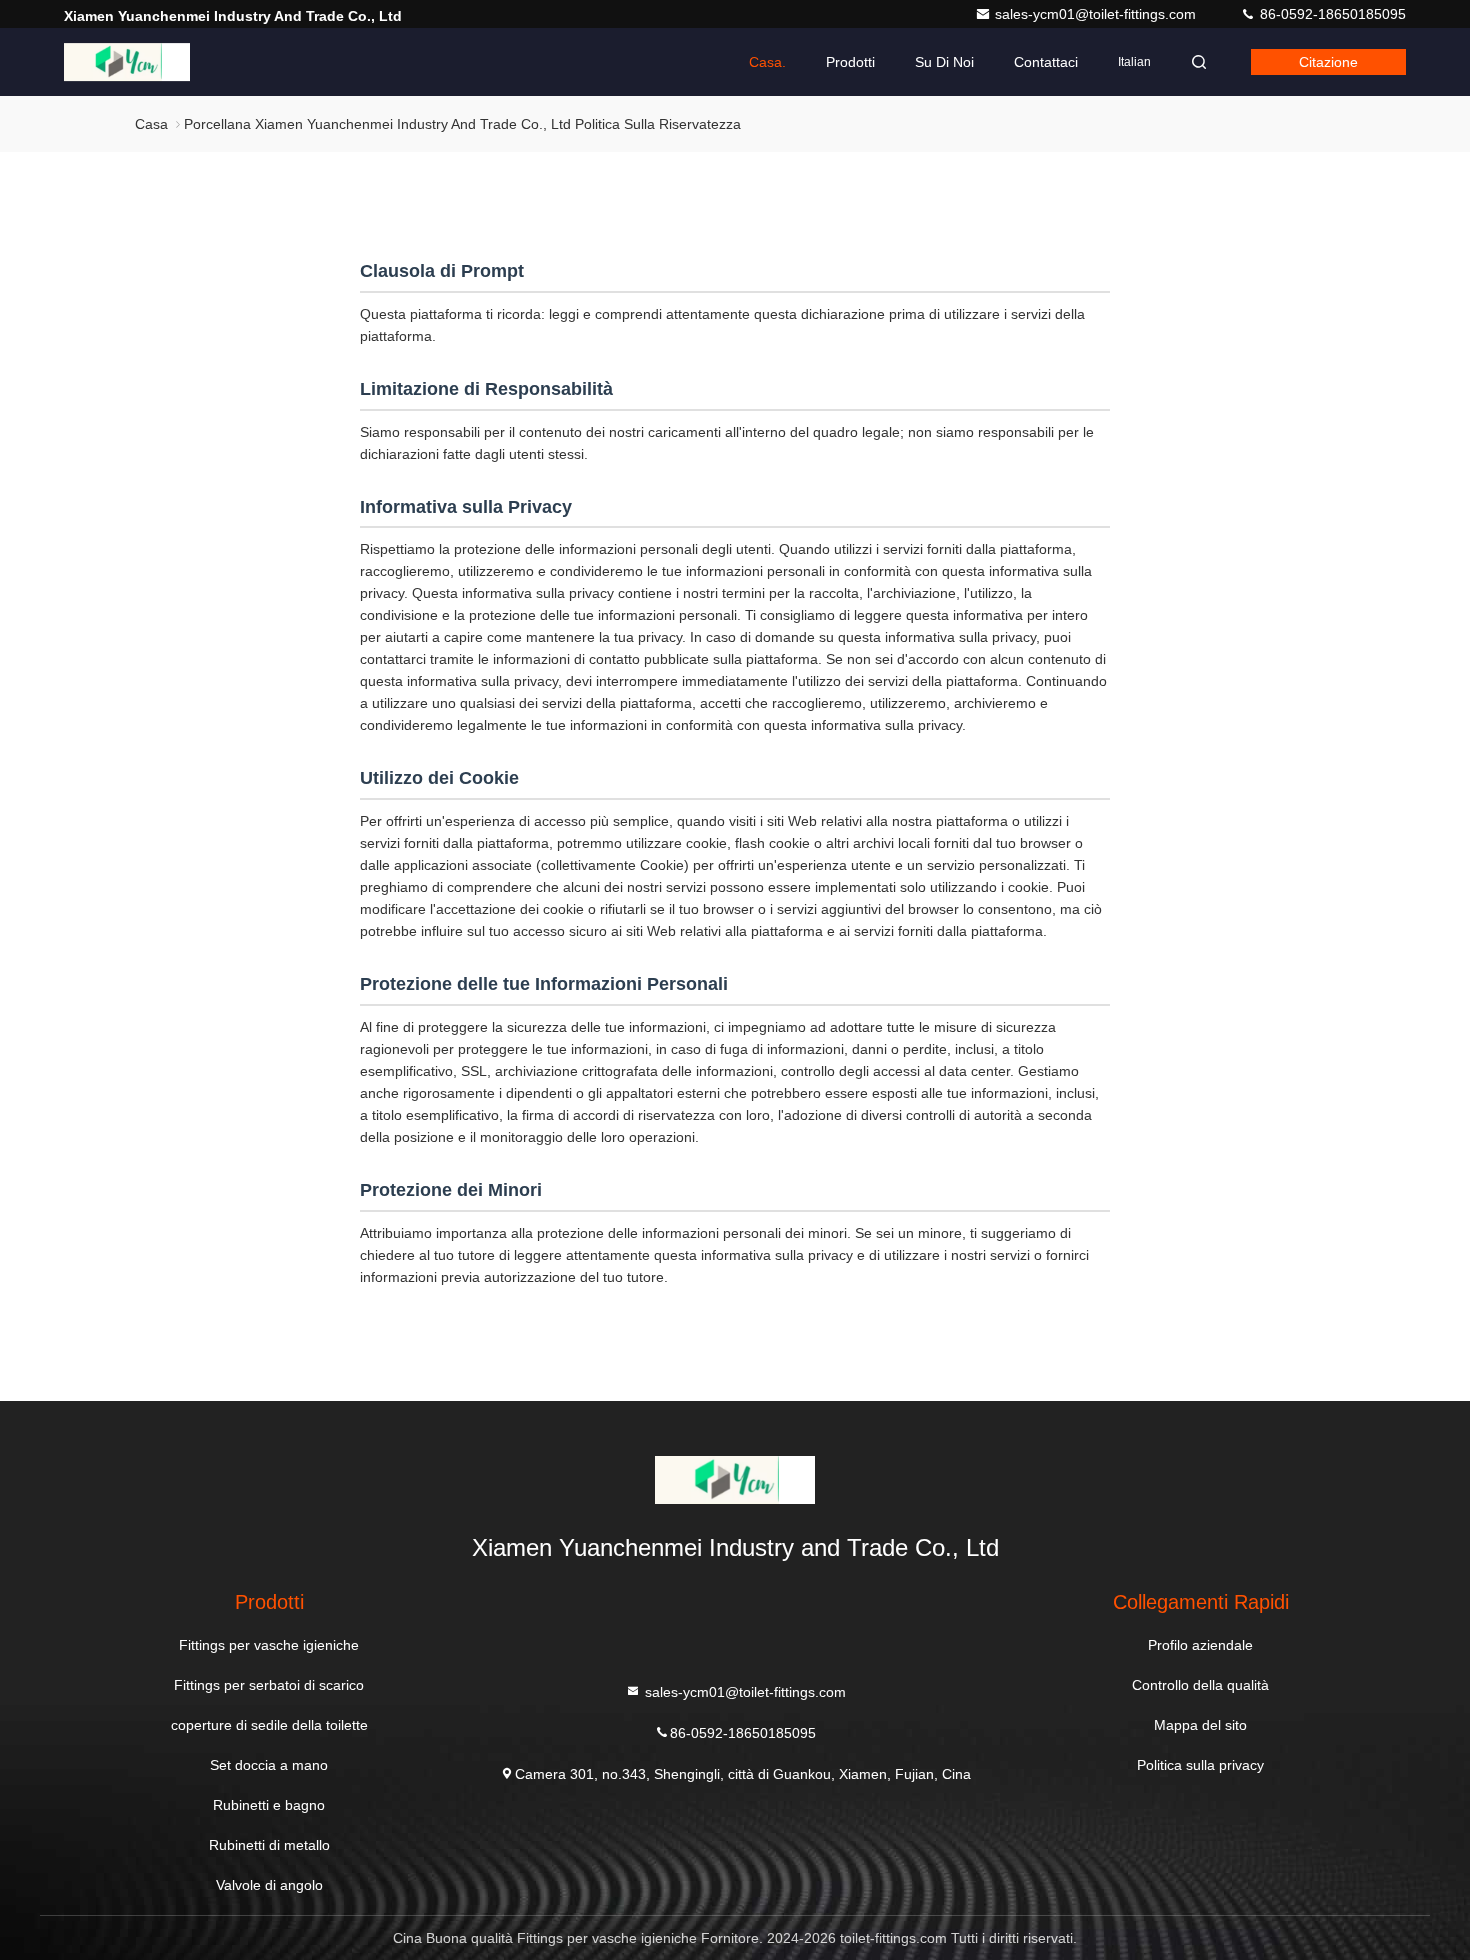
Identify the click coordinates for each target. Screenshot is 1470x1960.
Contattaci (1046, 62)
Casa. (767, 62)
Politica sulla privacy (1200, 1765)
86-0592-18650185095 (1331, 14)
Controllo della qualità (1200, 1685)
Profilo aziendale (1200, 1645)
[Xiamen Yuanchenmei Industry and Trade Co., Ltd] (127, 62)
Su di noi (944, 62)
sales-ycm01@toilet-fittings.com (1097, 14)
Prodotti (850, 62)
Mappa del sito (1200, 1725)
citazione (1328, 62)
